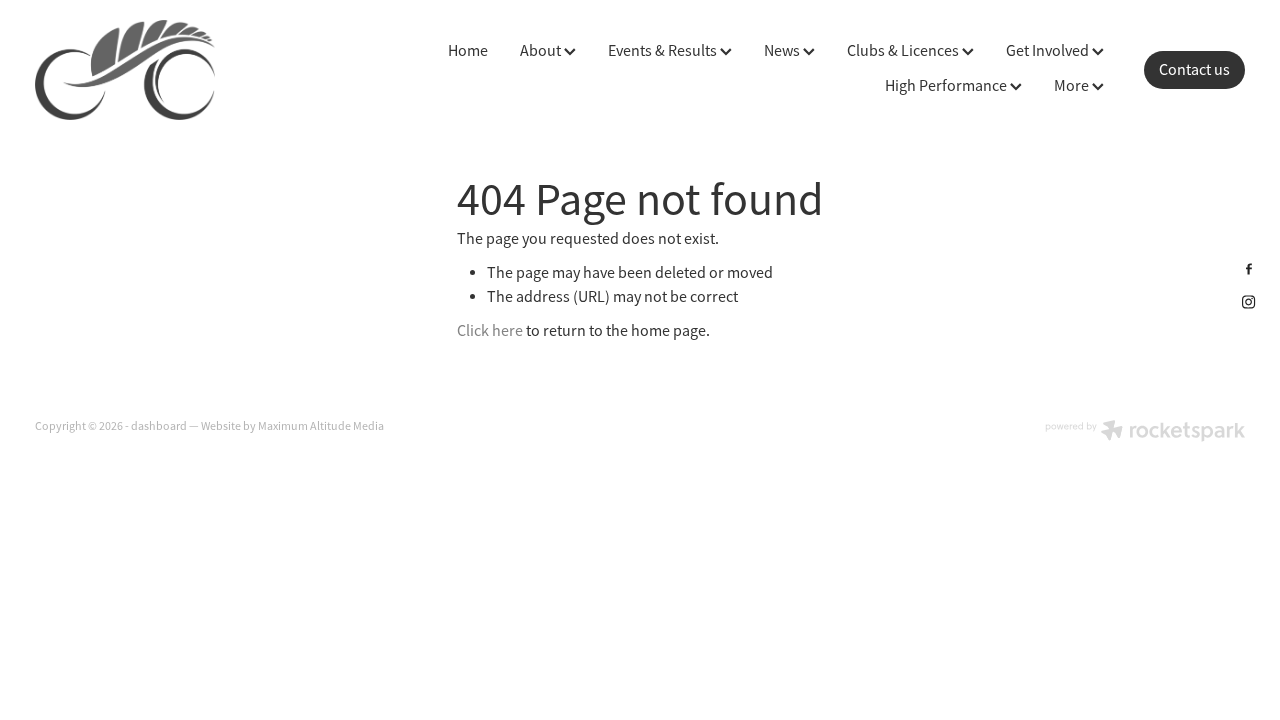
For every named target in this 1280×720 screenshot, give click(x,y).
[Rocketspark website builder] (1145, 432)
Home (468, 51)
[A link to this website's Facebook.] (1249, 269)
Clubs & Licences (904, 51)
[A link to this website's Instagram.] (1249, 302)
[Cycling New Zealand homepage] (156, 70)
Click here (490, 331)
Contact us (1194, 70)
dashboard (159, 426)
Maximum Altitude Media (321, 426)
